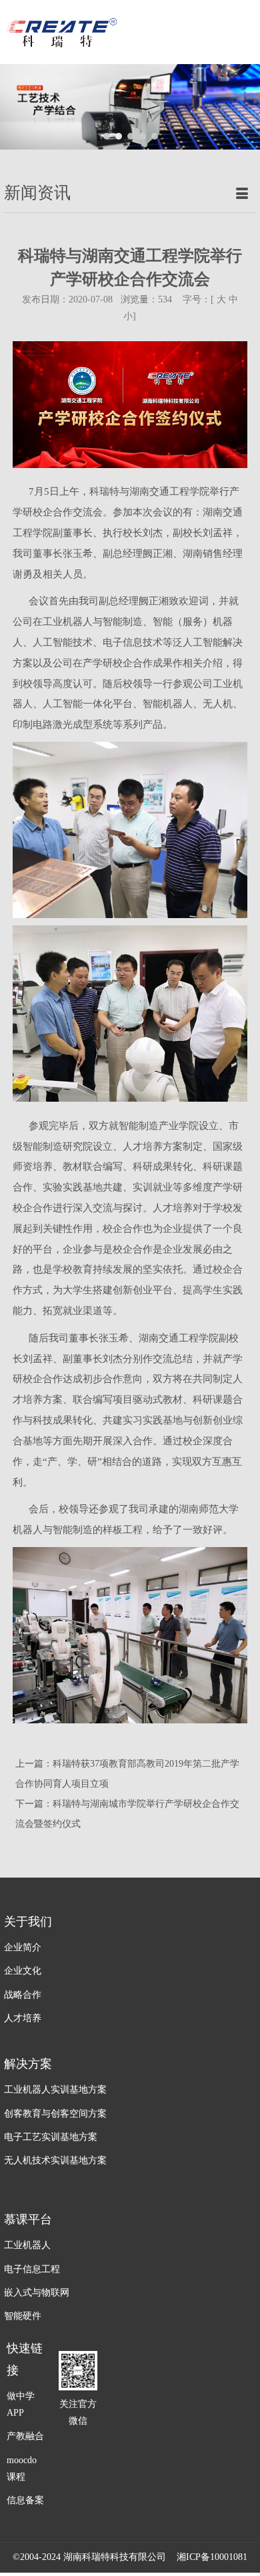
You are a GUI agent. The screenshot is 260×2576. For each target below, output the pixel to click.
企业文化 (23, 1971)
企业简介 (23, 1947)
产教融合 (25, 2436)
